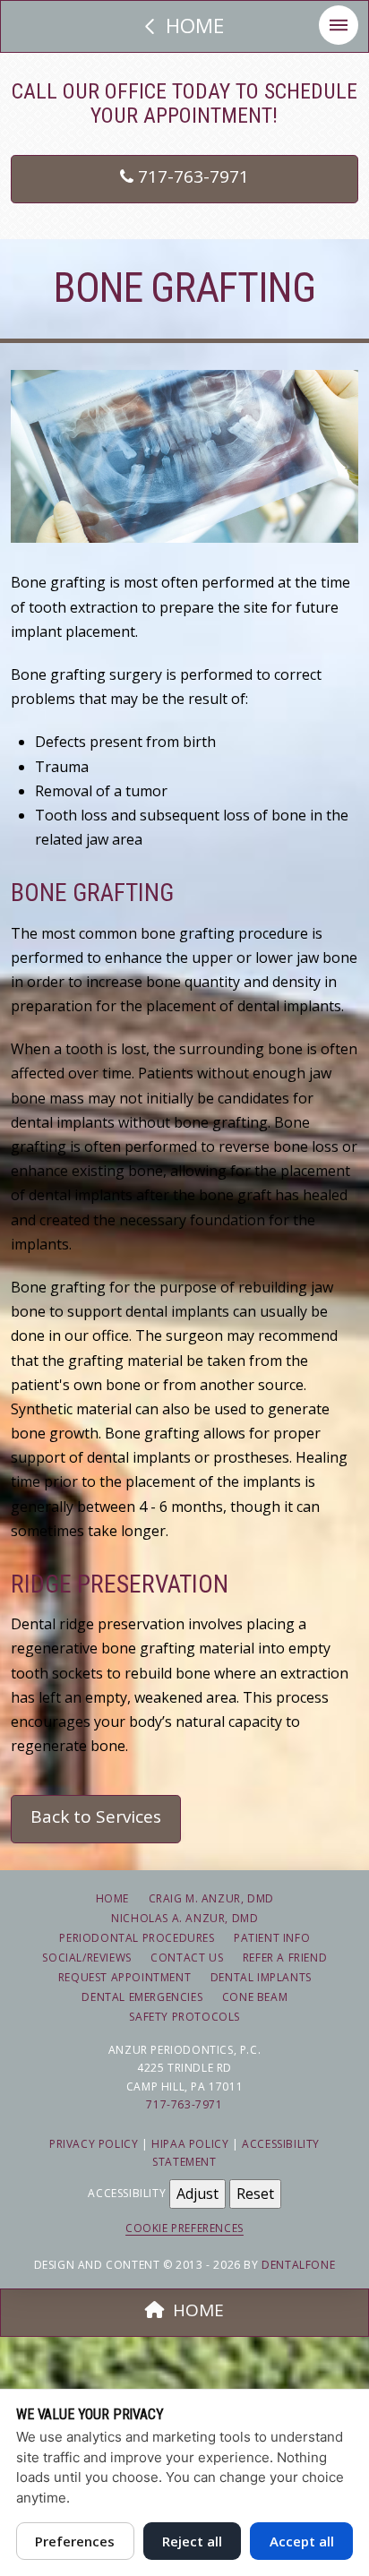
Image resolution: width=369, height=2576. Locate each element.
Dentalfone (298, 2265)
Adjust (197, 2194)
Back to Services (96, 1816)
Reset (255, 2194)
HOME (198, 2310)
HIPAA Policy (190, 2144)
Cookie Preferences (184, 2228)
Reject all (192, 2541)
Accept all (302, 2541)
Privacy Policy (94, 2144)
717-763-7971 (191, 176)
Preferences (75, 2541)
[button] (339, 25)
